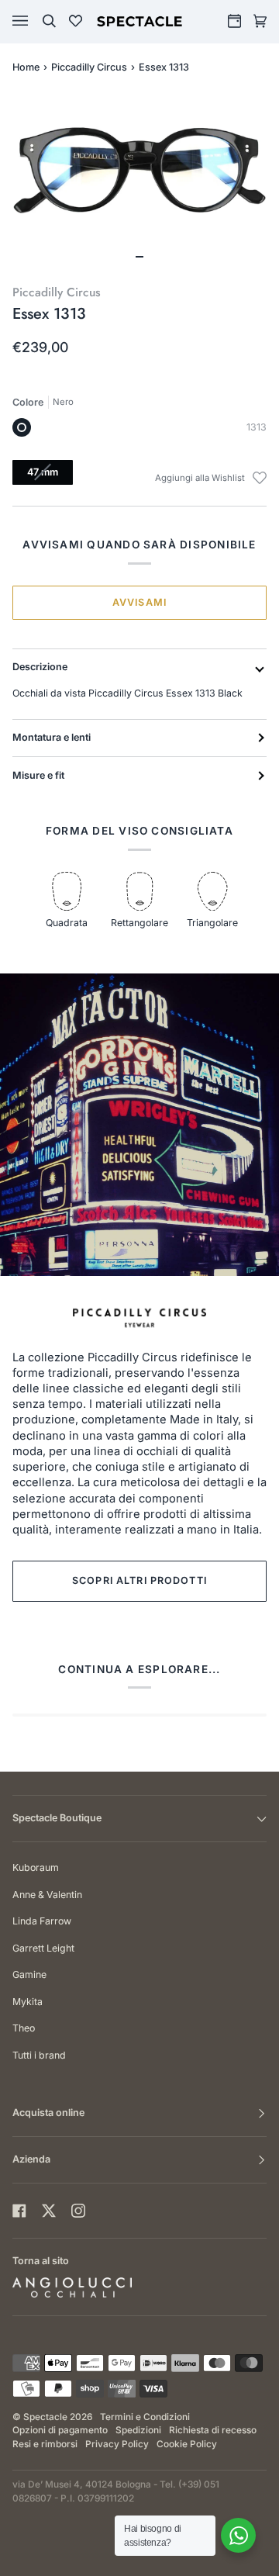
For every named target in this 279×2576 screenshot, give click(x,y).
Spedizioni (138, 2430)
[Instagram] (78, 2211)
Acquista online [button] (48, 2113)
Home (26, 67)
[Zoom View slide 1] (139, 180)
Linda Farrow (42, 1921)
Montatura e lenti (52, 737)
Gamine (29, 1974)
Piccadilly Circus (89, 67)
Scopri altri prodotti (139, 1580)
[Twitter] (49, 2211)
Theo (24, 2028)
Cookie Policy (187, 2444)
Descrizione (40, 667)
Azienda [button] (31, 2159)
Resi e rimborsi (45, 2444)
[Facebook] (19, 2211)
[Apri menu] (36, 21)
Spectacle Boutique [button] (57, 1818)
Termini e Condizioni (145, 2417)
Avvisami (139, 602)
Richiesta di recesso (213, 2430)
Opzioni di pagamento (60, 2430)
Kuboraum (36, 1867)
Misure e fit (38, 775)
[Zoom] (139, 170)
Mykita (28, 2002)
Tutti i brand (39, 2055)
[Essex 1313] (22, 427)
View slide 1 (139, 257)
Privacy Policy (117, 2444)
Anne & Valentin (47, 1895)
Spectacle (45, 2417)
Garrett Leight (43, 1948)
